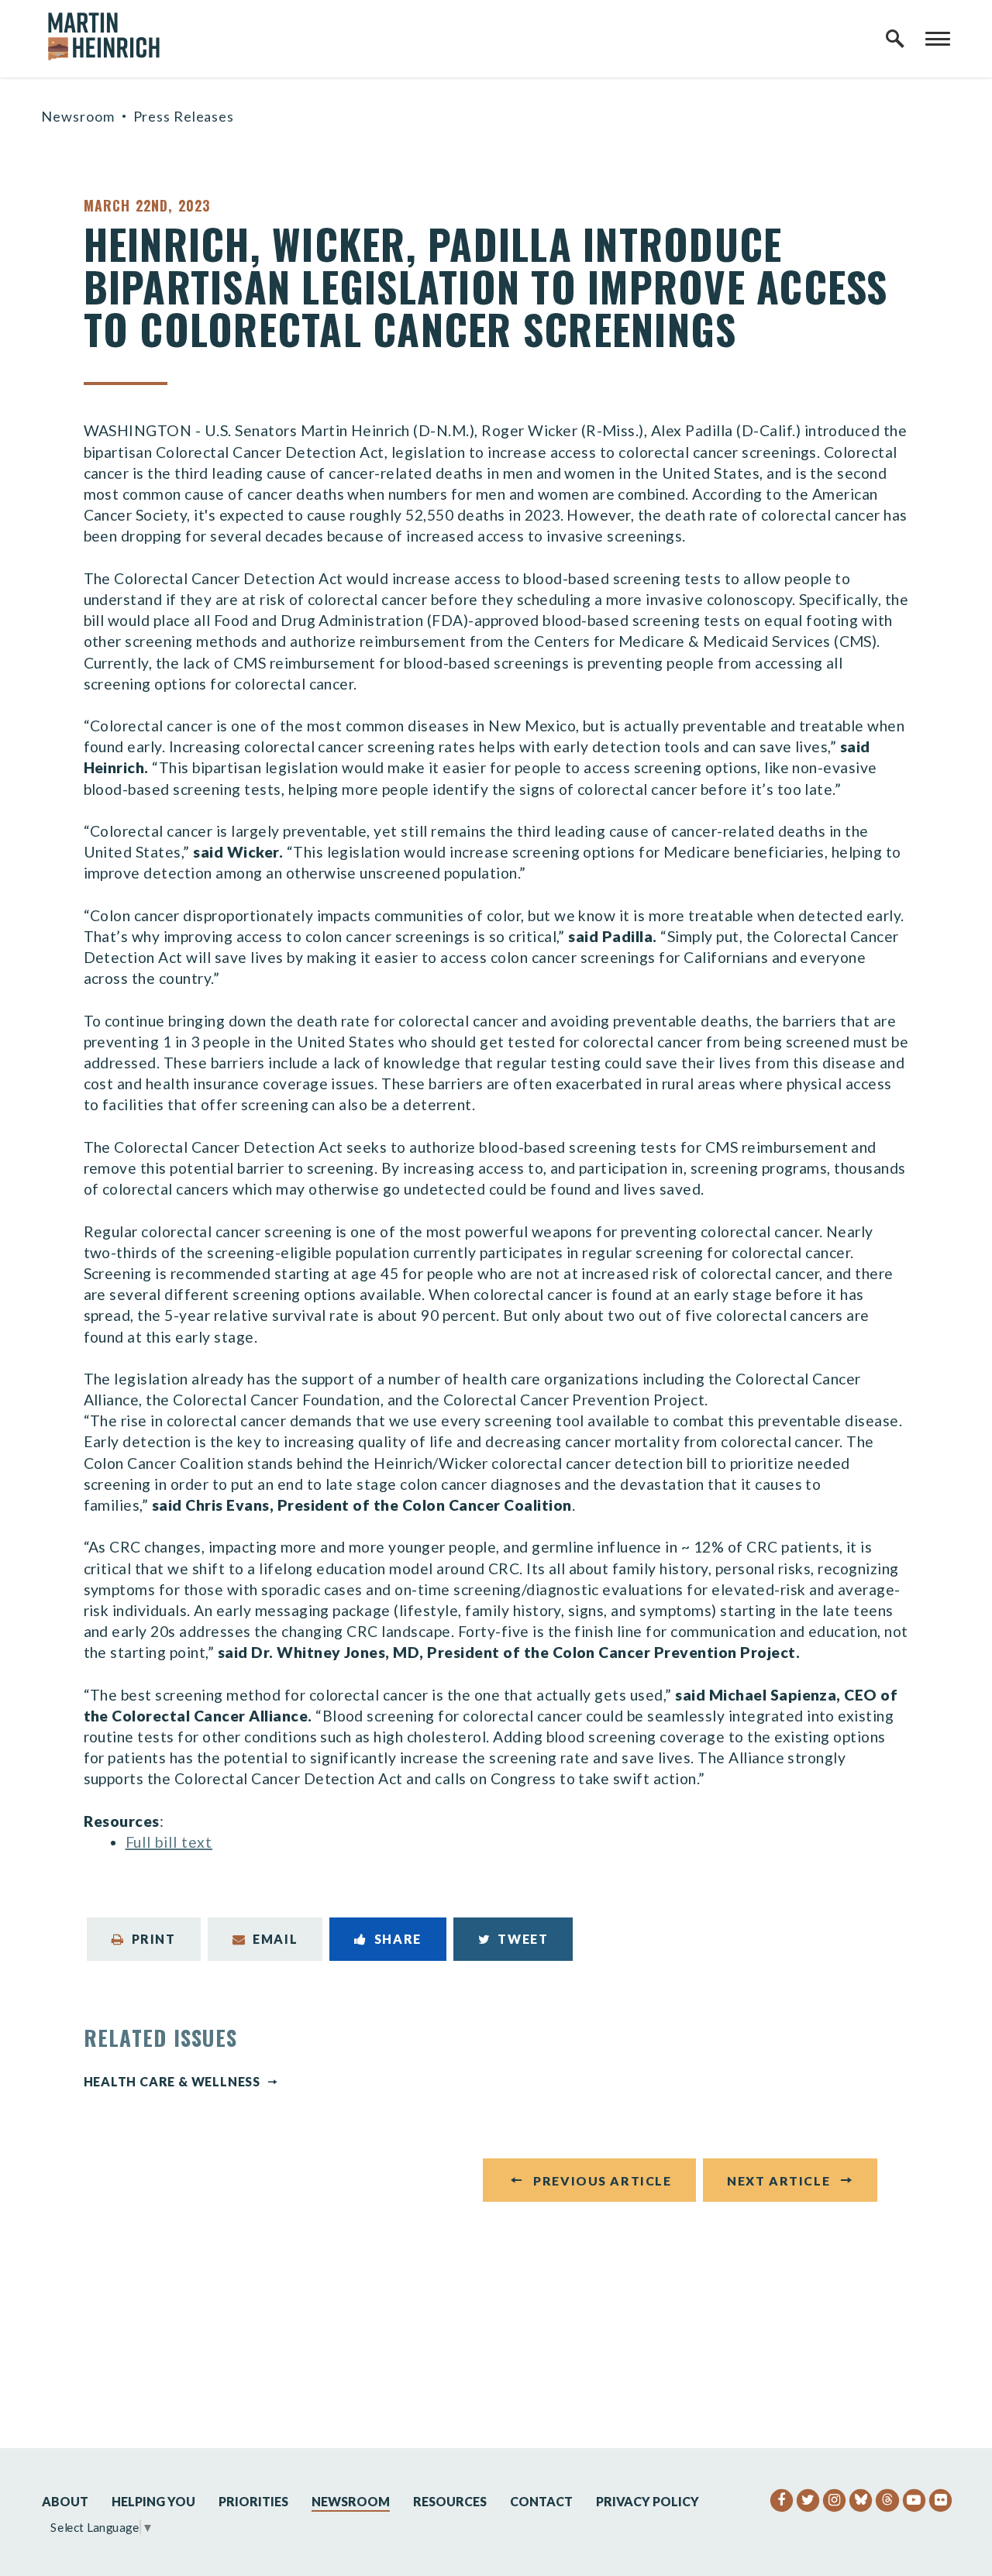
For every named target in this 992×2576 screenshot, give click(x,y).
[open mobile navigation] (938, 39)
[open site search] (895, 39)
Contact (541, 2501)
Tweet (523, 1939)
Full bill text (169, 1842)
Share (398, 1939)
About (65, 2501)
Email (275, 1939)
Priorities (253, 2501)
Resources (450, 2501)
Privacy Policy (648, 2501)
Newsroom (77, 116)
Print (154, 1939)
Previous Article (602, 2180)
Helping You (153, 2501)
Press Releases (184, 116)
